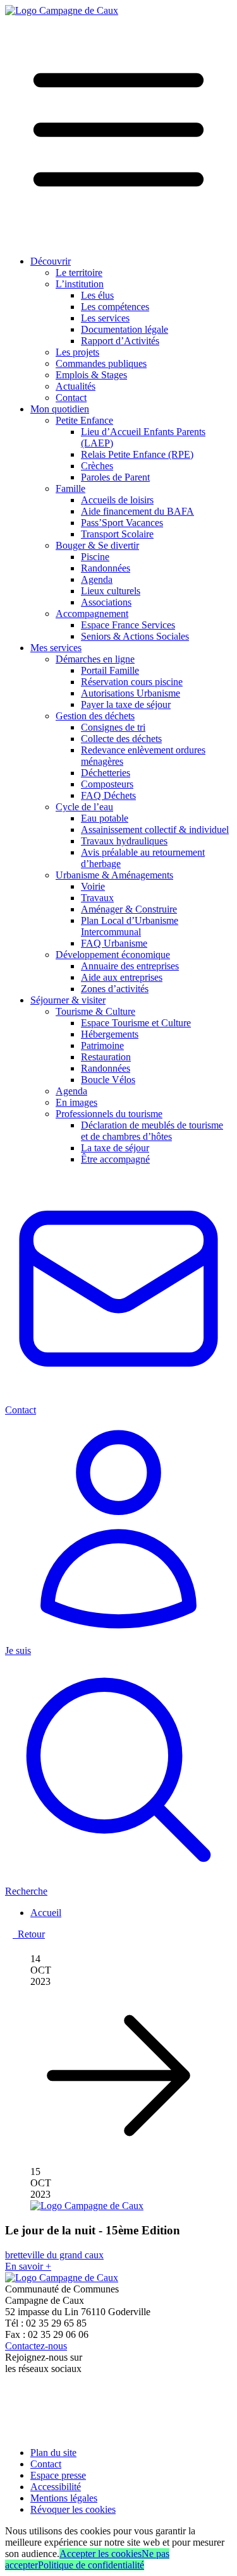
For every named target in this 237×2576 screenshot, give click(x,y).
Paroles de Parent (115, 477)
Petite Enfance (84, 420)
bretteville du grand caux (54, 2255)
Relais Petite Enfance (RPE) (137, 454)
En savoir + (28, 2266)
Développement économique (113, 955)
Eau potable (105, 818)
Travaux (97, 898)
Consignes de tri (113, 727)
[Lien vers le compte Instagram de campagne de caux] (12, 2418)
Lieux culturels (111, 591)
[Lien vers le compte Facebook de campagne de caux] (8, 2390)
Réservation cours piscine (132, 682)
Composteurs (107, 784)
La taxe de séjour (115, 1148)
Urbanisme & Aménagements (114, 875)
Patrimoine (102, 1045)
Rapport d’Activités (120, 341)
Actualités (76, 386)
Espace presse (58, 2475)
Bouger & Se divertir (97, 545)
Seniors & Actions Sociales (135, 636)
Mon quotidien (60, 409)
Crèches (97, 466)
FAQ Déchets (108, 795)
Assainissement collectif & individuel (155, 830)
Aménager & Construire (129, 909)
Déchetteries (106, 773)
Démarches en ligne (95, 659)
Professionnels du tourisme (109, 1114)
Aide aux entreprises (122, 977)
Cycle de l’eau (84, 807)
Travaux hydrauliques (124, 841)
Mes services (56, 648)
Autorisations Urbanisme (131, 693)
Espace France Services (128, 625)
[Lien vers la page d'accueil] (62, 10)
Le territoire (79, 273)
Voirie (93, 886)
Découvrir (51, 261)
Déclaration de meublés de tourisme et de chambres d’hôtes (152, 1131)
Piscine (95, 557)
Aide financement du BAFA (137, 511)
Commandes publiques (101, 363)
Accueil (46, 1913)
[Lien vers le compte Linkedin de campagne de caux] (10, 2431)
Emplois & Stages (91, 375)
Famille (70, 488)
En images (76, 1102)
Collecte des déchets (121, 739)
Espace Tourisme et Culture (136, 1023)
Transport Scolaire (117, 534)
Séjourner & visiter (68, 1000)
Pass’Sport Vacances (122, 523)
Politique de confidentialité (91, 2565)
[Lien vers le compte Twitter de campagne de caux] (11, 2403)
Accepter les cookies (100, 2554)
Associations (106, 602)
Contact (71, 398)
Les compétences (115, 307)
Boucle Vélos (108, 1080)
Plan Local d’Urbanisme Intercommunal (130, 926)
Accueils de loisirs (117, 500)
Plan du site (53, 2453)
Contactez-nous (36, 2346)
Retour (29, 1934)
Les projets (77, 352)
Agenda (97, 579)
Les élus (97, 295)
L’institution (80, 284)
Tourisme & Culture (95, 1011)
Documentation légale (125, 329)
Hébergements (110, 1034)
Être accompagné (115, 1159)
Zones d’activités (115, 989)
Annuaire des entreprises (130, 966)
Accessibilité (56, 2487)
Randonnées (106, 568)
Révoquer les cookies (73, 2509)
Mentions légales (64, 2498)
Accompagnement (92, 614)
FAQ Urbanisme (114, 943)
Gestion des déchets (95, 716)
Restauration (106, 1057)
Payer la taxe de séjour (126, 704)
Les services (105, 318)
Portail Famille (110, 670)
